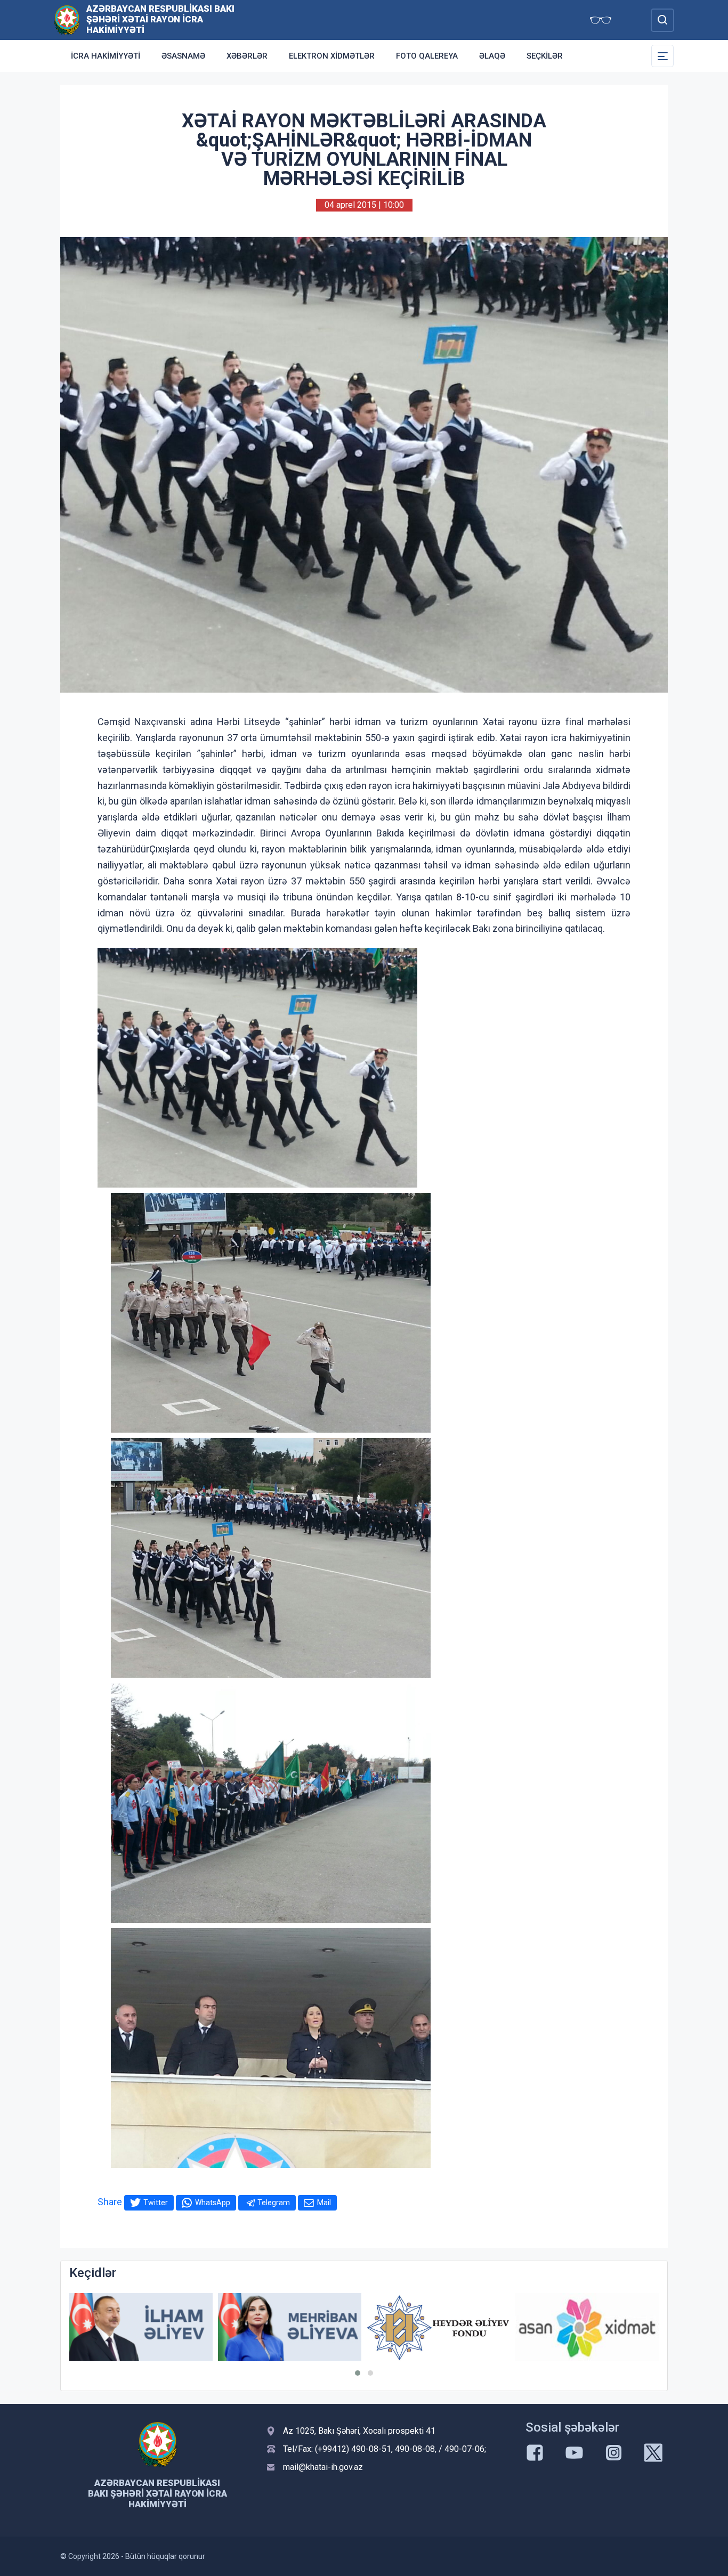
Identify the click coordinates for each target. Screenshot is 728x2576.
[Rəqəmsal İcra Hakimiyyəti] (587, 2327)
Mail (324, 2203)
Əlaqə (492, 56)
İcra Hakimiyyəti (106, 56)
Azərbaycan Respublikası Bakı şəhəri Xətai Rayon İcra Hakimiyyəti (160, 19)
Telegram (274, 2203)
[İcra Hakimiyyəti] (67, 19)
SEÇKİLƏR (545, 56)
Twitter (156, 2203)
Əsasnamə (183, 56)
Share (110, 2202)
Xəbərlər (247, 56)
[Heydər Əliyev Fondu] (290, 2328)
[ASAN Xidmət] (438, 2327)
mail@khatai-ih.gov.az (323, 2467)
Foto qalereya (427, 56)
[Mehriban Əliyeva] (141, 2327)
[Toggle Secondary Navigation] (662, 56)
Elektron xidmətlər (332, 56)
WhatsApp (213, 2203)
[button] (358, 2373)
